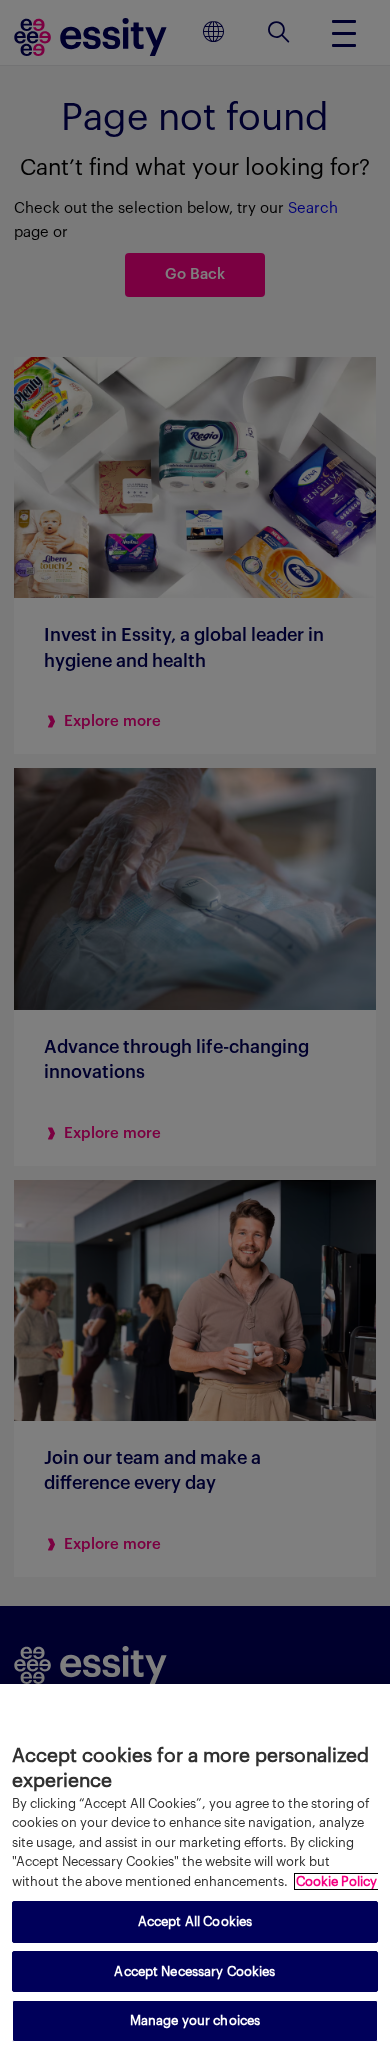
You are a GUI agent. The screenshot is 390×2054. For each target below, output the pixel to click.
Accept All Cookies (195, 1921)
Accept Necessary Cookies (194, 1971)
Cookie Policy (336, 1881)
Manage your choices (195, 2020)
